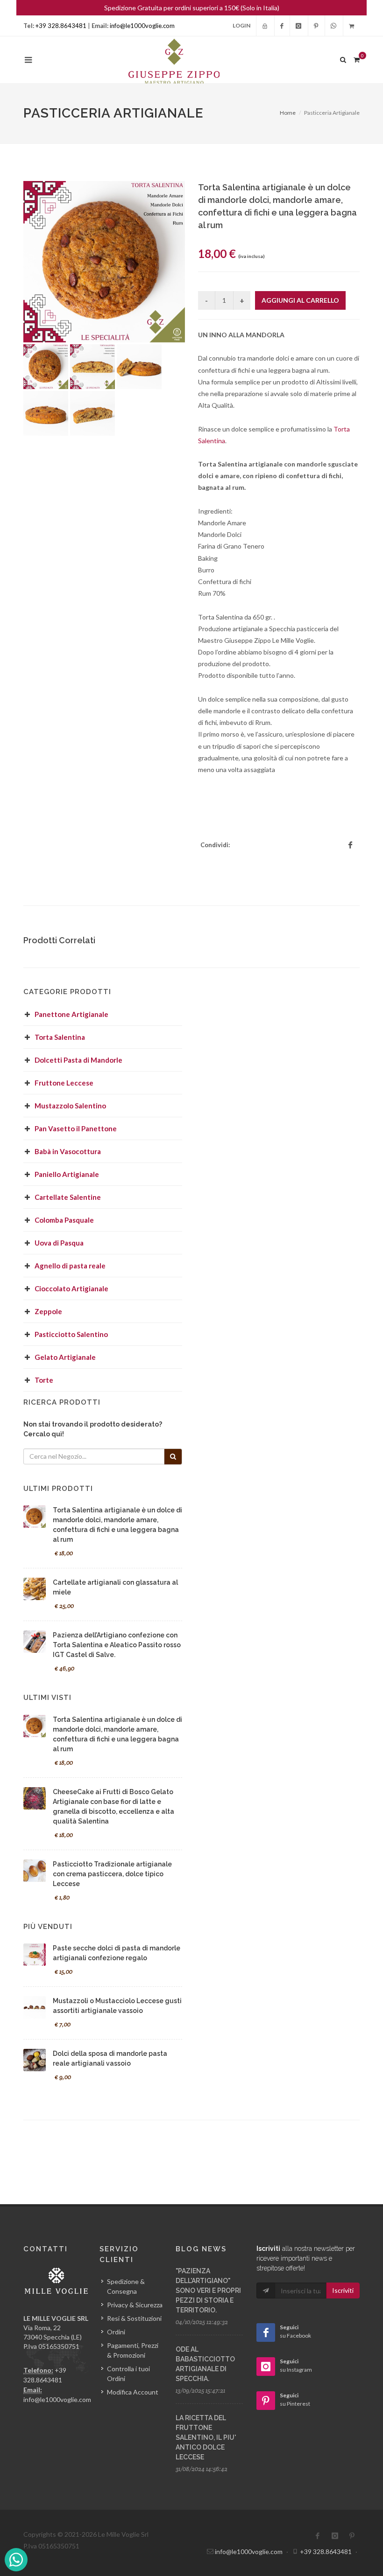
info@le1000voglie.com (142, 26)
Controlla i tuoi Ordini (128, 2374)
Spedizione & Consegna (126, 2286)
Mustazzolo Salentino (70, 1106)
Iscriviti (343, 2290)
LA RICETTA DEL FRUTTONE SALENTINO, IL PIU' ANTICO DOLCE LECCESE (206, 2437)
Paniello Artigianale (67, 1174)
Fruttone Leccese (64, 1083)
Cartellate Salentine (68, 1197)
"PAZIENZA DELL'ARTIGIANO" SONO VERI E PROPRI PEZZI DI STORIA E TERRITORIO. (208, 2291)
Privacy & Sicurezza (135, 2305)
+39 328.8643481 (61, 26)
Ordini (116, 2332)
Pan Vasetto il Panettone (76, 1128)
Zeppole (48, 1311)
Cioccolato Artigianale (71, 1288)
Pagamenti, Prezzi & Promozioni (133, 2350)
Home (288, 113)
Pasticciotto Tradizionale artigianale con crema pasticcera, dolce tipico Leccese (112, 1874)
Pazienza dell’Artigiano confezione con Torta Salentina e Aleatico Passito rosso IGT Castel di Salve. (117, 1645)
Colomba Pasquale (64, 1220)
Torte (44, 1380)
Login (241, 25)
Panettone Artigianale (71, 1014)
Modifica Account (133, 2392)
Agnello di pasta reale (70, 1266)
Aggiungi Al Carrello (300, 300)
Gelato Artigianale (65, 1357)
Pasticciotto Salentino (71, 1334)
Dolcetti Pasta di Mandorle (78, 1060)
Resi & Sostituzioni (134, 2318)
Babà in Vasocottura (68, 1151)
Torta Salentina (60, 1037)
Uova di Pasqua (59, 1243)
